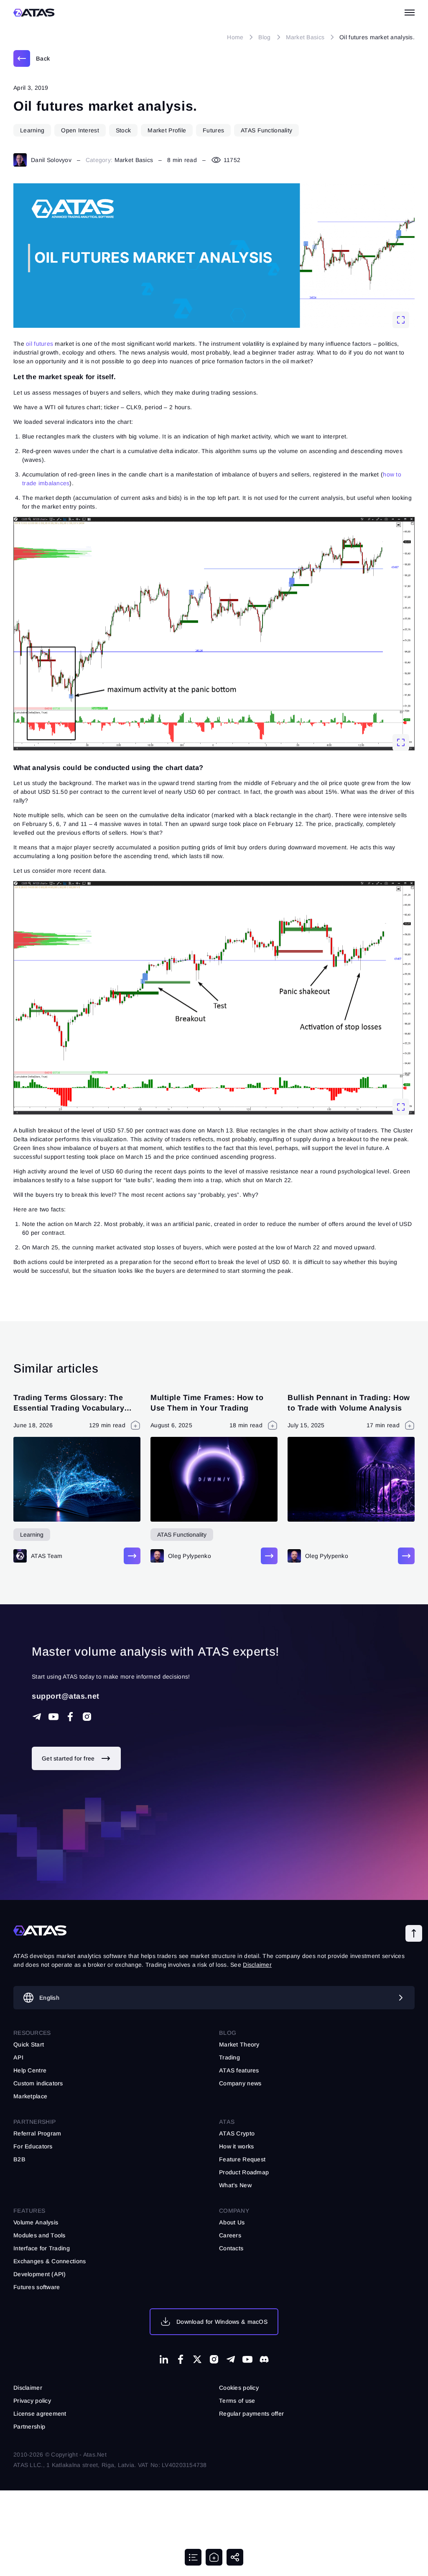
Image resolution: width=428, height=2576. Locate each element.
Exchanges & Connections (50, 2261)
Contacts (231, 2248)
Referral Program (37, 2133)
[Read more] (132, 1556)
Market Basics (134, 160)
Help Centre (30, 2070)
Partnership (29, 2427)
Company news (240, 2083)
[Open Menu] (410, 13)
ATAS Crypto (237, 2133)
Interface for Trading (42, 2248)
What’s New (235, 2185)
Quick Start (29, 2044)
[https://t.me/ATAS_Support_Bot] (37, 1717)
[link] (32, 58)
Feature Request (242, 2159)
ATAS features (239, 2070)
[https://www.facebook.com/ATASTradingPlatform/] (70, 1717)
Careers (230, 2235)
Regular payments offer (251, 2414)
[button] (414, 1933)
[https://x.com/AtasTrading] (197, 2359)
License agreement (40, 2414)
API (18, 2057)
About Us (232, 2222)
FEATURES (29, 2211)
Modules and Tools (39, 2235)
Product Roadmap (244, 2172)
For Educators (33, 2146)
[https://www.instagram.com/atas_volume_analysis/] (87, 1717)
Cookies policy (239, 2388)
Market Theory (239, 2044)
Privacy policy (32, 2401)
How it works (236, 2146)
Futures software (37, 2287)
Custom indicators (38, 2083)
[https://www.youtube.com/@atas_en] (247, 2359)
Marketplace (30, 2096)
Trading (229, 2057)
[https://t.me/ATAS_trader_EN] (231, 2359)
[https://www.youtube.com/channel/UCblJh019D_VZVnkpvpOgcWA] (53, 1717)
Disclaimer (28, 2388)
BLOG (228, 2033)
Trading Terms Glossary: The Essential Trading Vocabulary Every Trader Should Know (69, 1408)
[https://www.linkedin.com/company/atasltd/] (164, 2359)
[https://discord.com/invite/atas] (264, 2359)
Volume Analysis (36, 2222)
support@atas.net (66, 1696)
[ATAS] (34, 13)
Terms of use (237, 2401)
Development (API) (40, 2274)
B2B (19, 2159)
